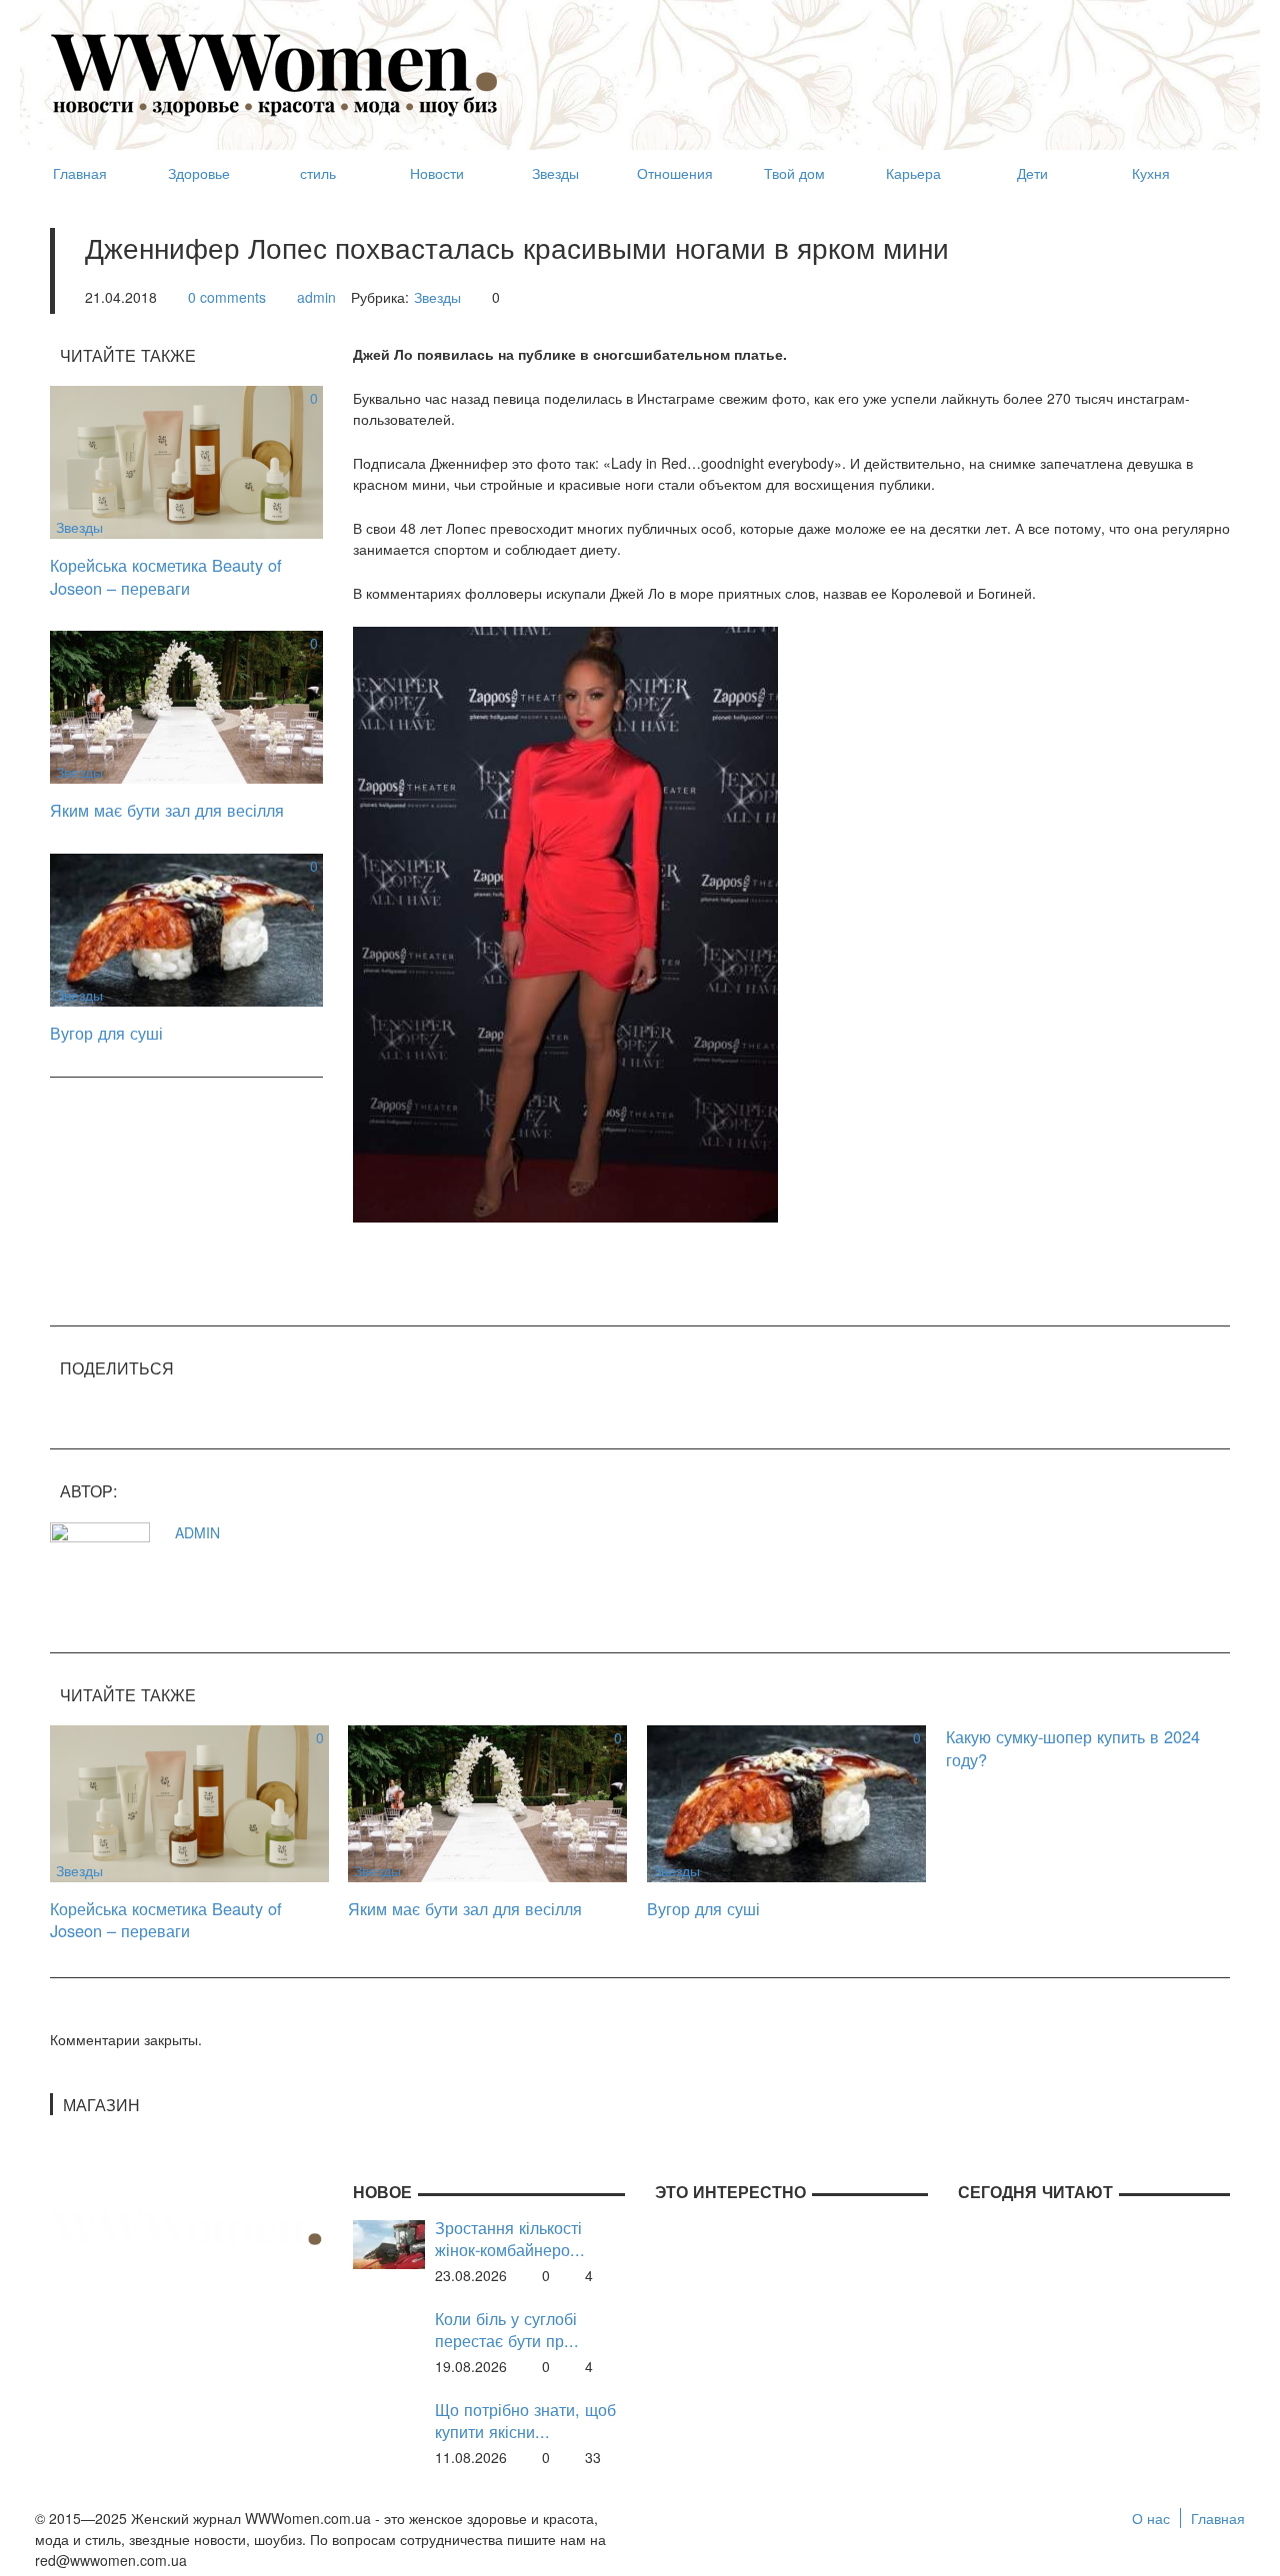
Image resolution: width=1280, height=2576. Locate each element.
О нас (1151, 2518)
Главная (1218, 2518)
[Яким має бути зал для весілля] (186, 705)
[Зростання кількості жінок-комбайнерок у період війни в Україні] (389, 2242)
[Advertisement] (866, 66)
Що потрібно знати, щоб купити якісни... (525, 2421)
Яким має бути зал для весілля (167, 810)
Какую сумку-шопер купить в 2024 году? (1073, 1748)
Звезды (437, 297)
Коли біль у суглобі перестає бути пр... (507, 2330)
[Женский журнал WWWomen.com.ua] (275, 73)
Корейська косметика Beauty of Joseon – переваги (166, 576)
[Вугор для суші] (186, 928)
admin (316, 297)
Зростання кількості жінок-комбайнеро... (510, 2239)
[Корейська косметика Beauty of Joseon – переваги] (186, 460)
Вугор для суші (106, 1033)
